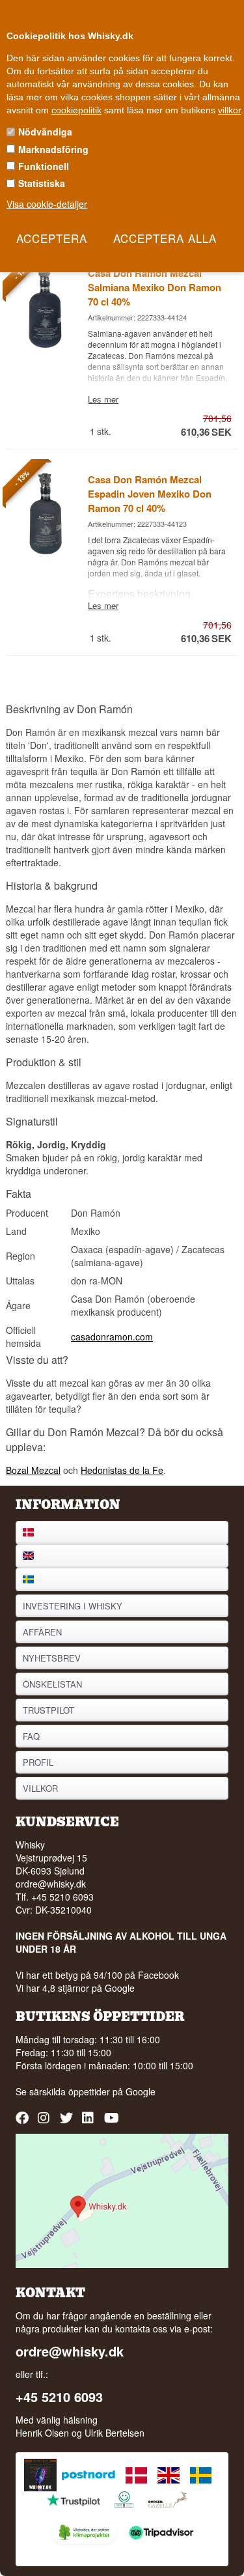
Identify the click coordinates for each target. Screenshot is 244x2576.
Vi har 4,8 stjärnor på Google (75, 1988)
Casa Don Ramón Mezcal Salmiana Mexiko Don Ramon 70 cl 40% (155, 287)
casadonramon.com (112, 1337)
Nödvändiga (45, 132)
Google (141, 2091)
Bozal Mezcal (33, 1470)
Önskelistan (52, 1684)
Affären (42, 1632)
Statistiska (42, 183)
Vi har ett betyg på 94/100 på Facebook (97, 1975)
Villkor (40, 1788)
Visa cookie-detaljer (47, 204)
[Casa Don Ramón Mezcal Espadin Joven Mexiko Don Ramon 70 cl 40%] (45, 550)
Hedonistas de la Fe (122, 1470)
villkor (229, 110)
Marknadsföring (53, 149)
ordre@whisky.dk (51, 1884)
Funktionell (44, 166)
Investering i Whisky (73, 1606)
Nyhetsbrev (52, 1658)
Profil (38, 1762)
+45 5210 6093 (59, 2397)
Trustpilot (48, 1710)
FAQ (31, 1736)
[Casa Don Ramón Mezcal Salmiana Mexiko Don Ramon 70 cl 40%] (45, 344)
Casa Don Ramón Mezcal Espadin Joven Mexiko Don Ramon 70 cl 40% (150, 494)
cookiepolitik (76, 110)
